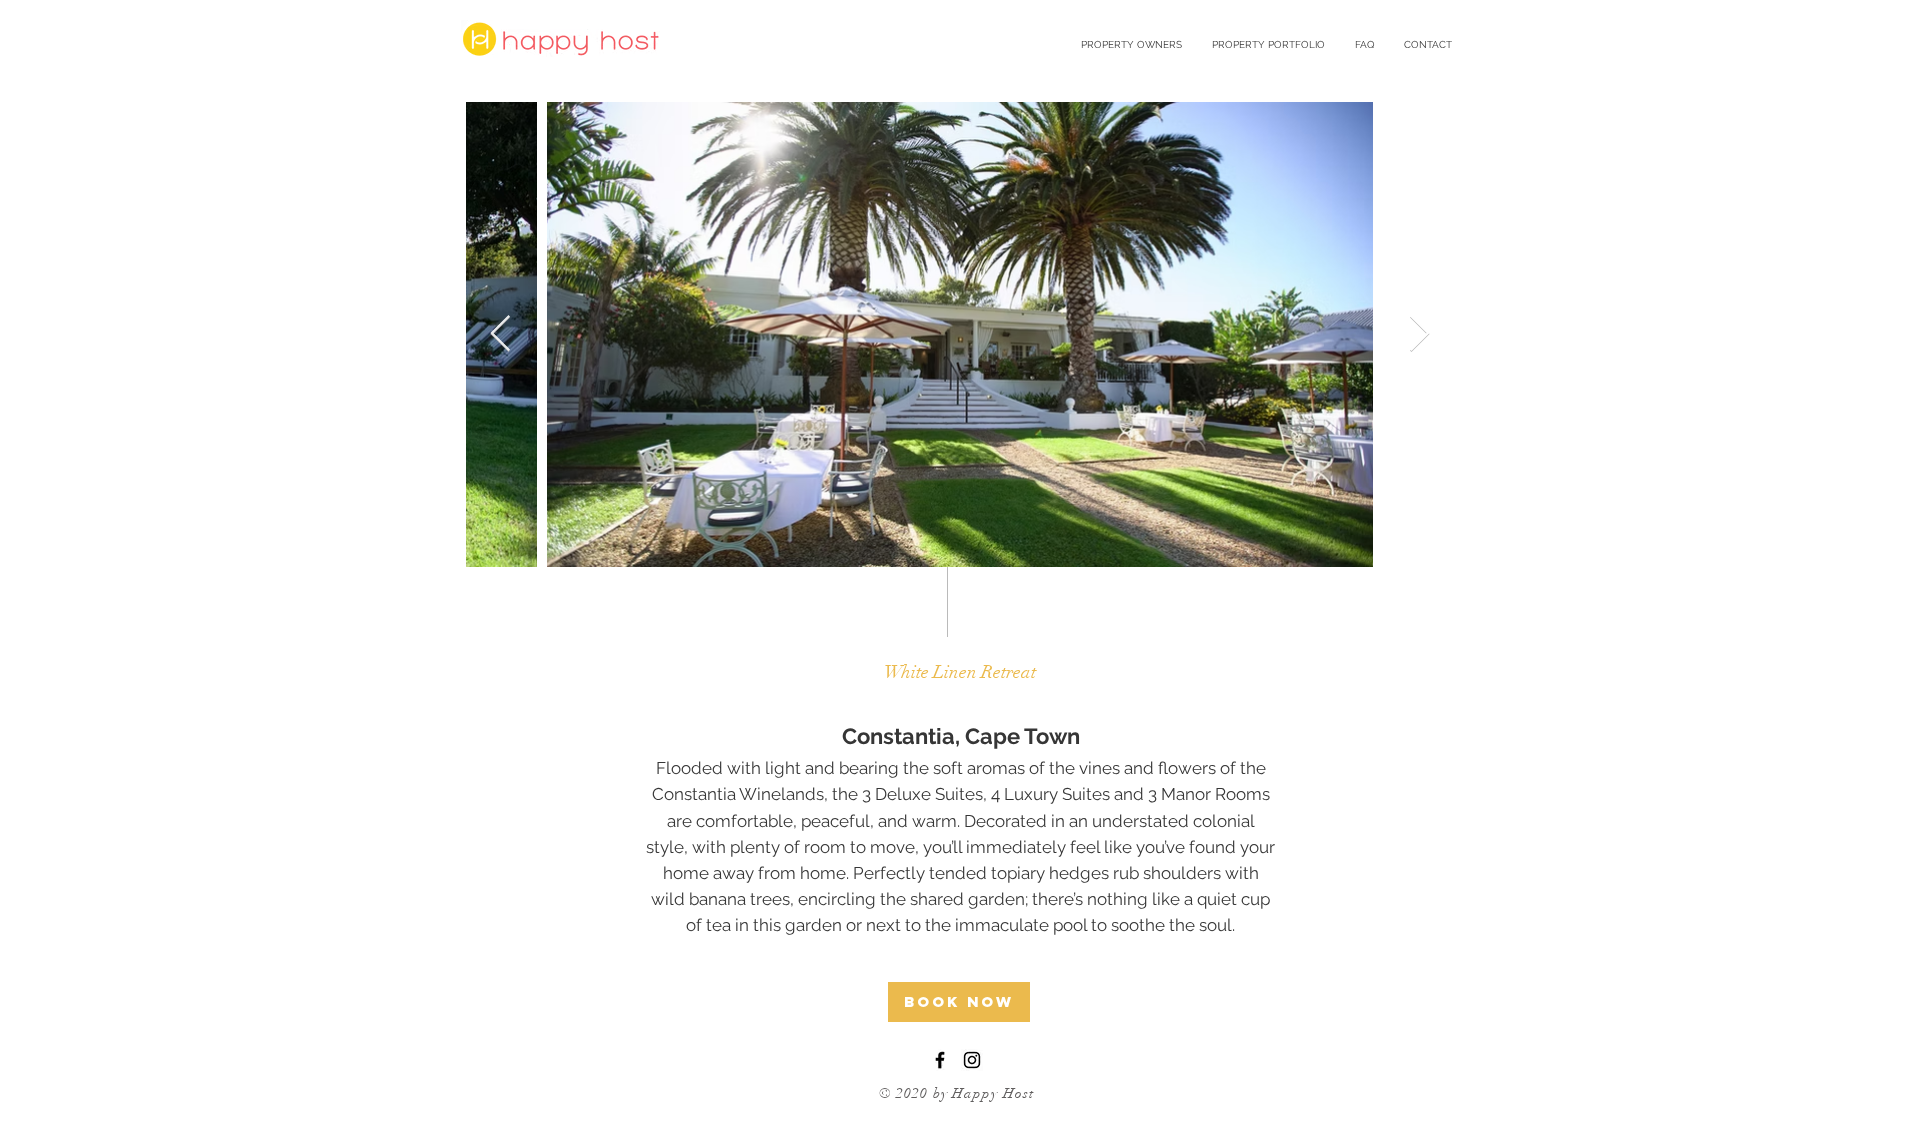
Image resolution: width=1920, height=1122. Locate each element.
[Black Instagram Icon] (972, 1060)
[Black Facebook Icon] (940, 1060)
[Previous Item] (500, 334)
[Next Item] (1419, 334)
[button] (1268, 45)
